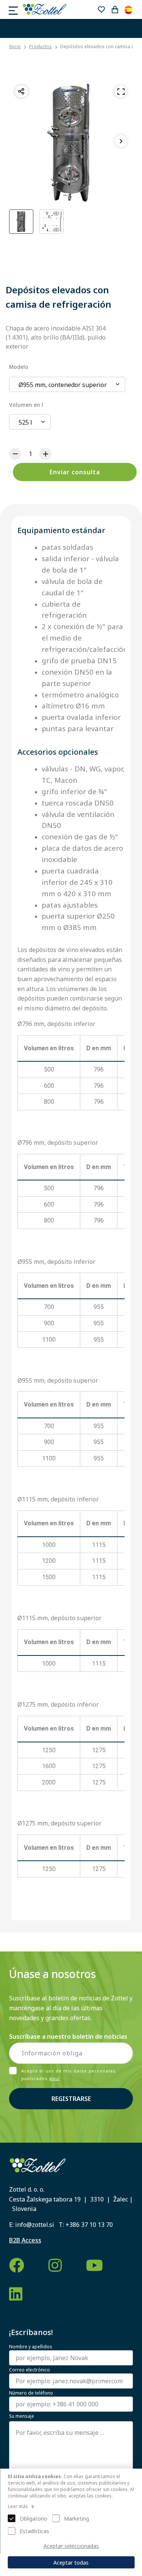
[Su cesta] (115, 9)
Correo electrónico (30, 2370)
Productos (41, 46)
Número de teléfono (31, 2393)
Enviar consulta (75, 472)
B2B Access (25, 2240)
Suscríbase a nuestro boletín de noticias (68, 2036)
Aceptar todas (71, 2563)
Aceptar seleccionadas (71, 2546)
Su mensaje (22, 2416)
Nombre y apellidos (31, 2347)
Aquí (55, 2078)
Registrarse (71, 2099)
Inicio (15, 47)
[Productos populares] (101, 9)
